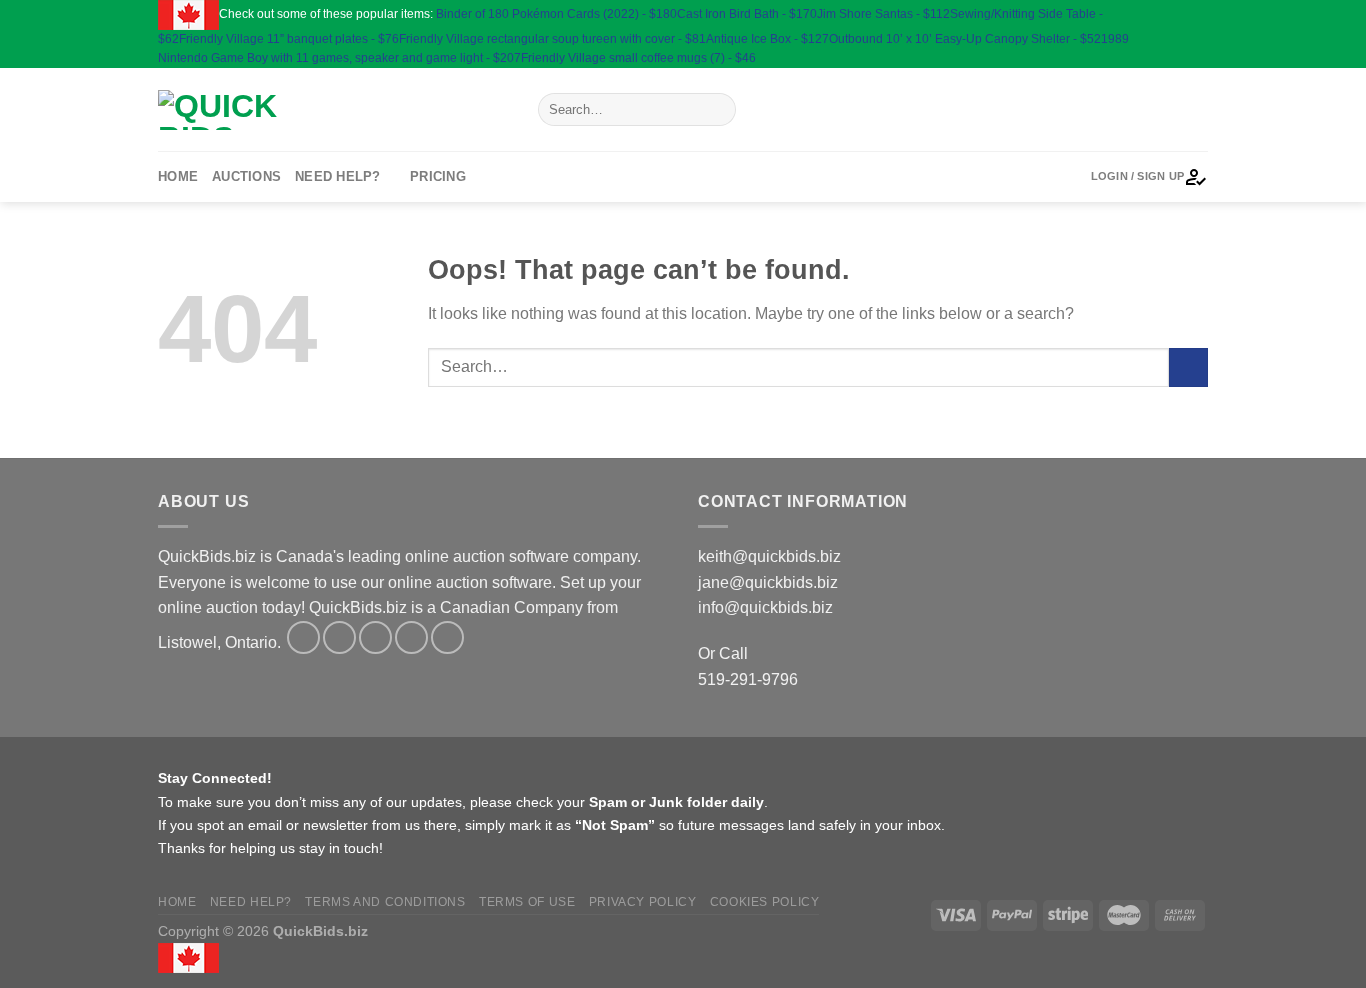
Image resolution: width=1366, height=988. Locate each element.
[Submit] (716, 110)
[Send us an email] (1198, 34)
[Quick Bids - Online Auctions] (333, 110)
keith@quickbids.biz (769, 556)
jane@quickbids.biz (768, 582)
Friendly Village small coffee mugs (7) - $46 (638, 58)
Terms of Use (527, 902)
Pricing (438, 176)
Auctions (246, 176)
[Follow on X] (1179, 34)
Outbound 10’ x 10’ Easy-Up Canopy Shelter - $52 (965, 39)
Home (178, 176)
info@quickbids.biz (765, 607)
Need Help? (338, 176)
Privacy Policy (643, 902)
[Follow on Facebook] (1179, 14)
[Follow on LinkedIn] (1179, 53)
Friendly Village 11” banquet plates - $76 (289, 39)
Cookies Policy (765, 902)
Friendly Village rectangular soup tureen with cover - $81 (552, 39)
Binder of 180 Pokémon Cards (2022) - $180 (556, 14)
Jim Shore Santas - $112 (883, 14)
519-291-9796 (748, 679)
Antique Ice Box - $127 (767, 39)
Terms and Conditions (385, 902)
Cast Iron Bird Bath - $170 (747, 14)
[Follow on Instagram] (1198, 14)
